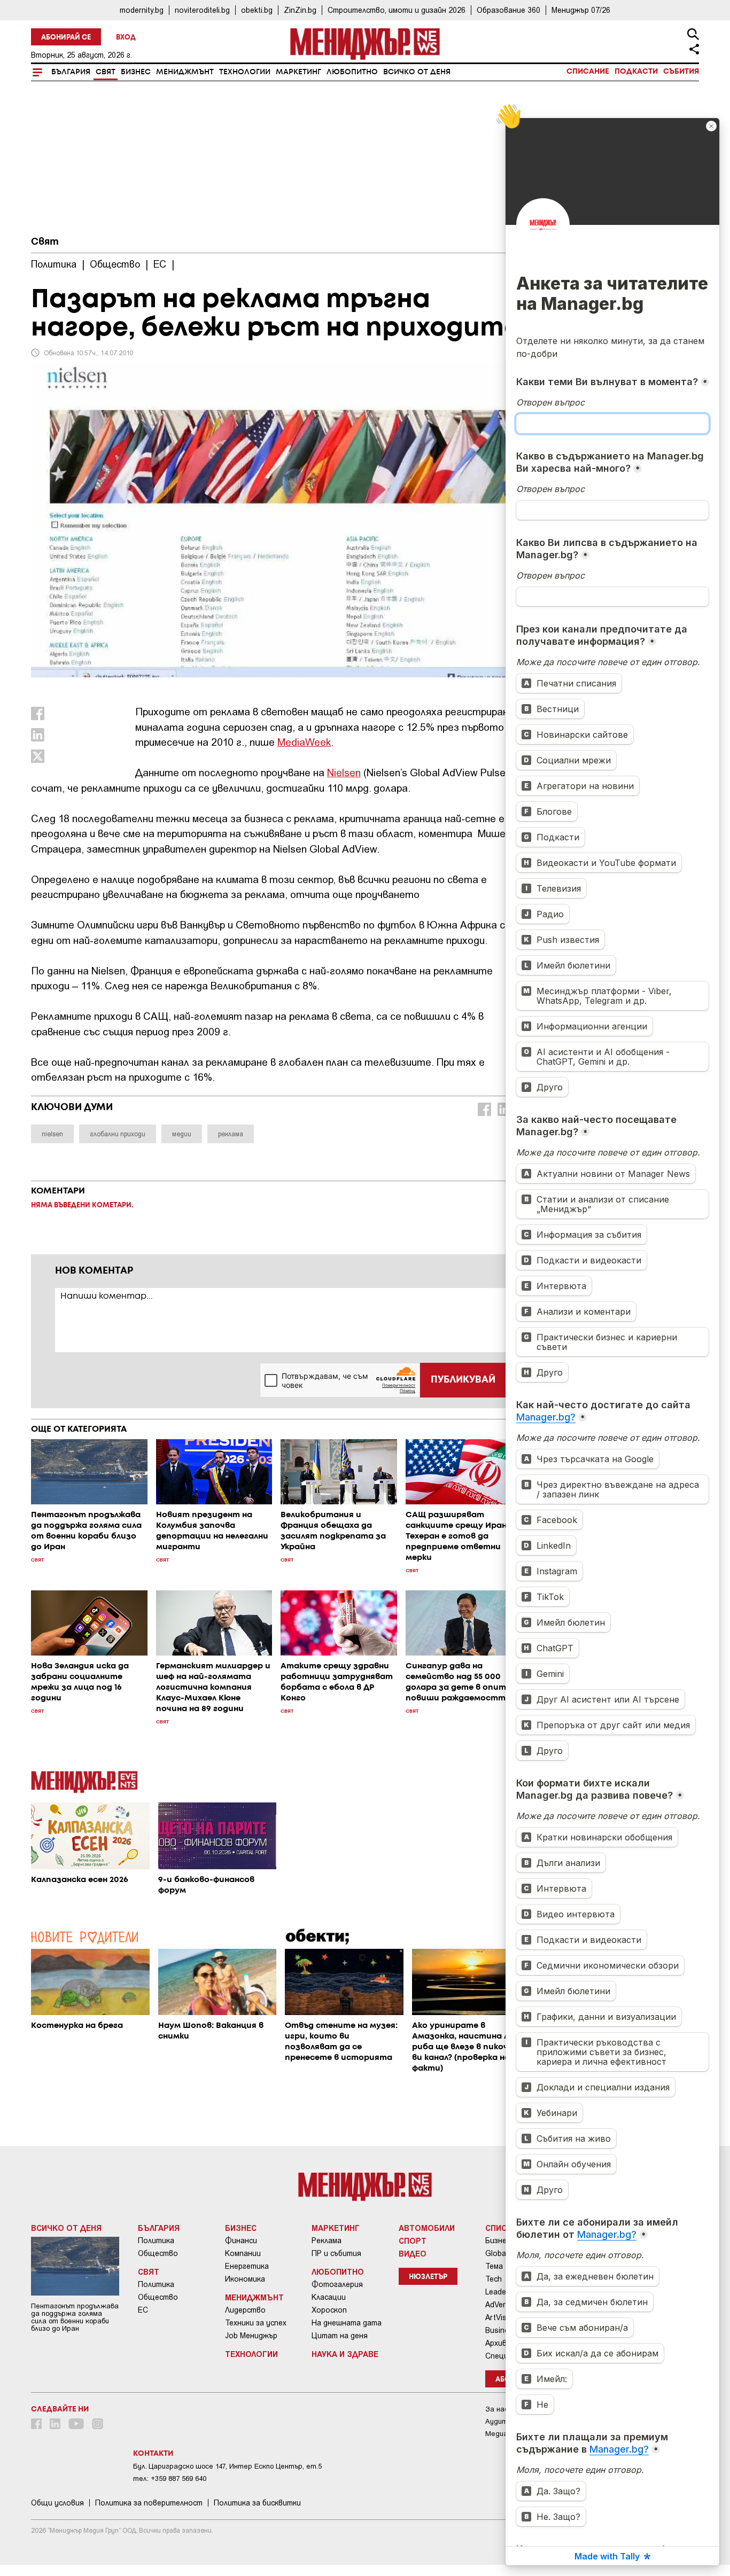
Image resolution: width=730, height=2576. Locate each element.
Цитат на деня (340, 2336)
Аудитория (504, 2421)
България (71, 72)
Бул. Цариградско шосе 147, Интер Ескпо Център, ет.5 (227, 2466)
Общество (158, 2253)
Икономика (245, 2279)
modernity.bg (142, 10)
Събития (681, 72)
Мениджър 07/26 (581, 10)
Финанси (241, 2241)
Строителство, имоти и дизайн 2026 (397, 10)
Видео (413, 2253)
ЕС (143, 2310)
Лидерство (245, 2310)
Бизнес (136, 72)
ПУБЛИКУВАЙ (463, 1380)
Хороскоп (329, 2310)
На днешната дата (347, 2323)
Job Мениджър (251, 2336)
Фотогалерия (337, 2284)
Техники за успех (256, 2323)
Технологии (245, 72)
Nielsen (344, 772)
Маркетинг (298, 72)
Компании (243, 2253)
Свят (106, 72)
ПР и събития (336, 2253)
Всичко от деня (417, 72)
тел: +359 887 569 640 (170, 2479)
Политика (156, 2241)
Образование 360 (508, 10)
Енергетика (247, 2266)
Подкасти (636, 72)
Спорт (413, 2241)
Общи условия (57, 2503)
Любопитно (352, 72)
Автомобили (427, 2228)
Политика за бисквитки (257, 2503)
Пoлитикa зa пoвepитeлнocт (149, 2503)
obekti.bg (257, 10)
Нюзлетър (428, 2277)
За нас (497, 2409)
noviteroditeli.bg (202, 10)
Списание (588, 72)
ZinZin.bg (300, 10)
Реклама (327, 2241)
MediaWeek (304, 742)
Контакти (153, 2454)
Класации (329, 2297)
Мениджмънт (185, 72)
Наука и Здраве (345, 2354)
